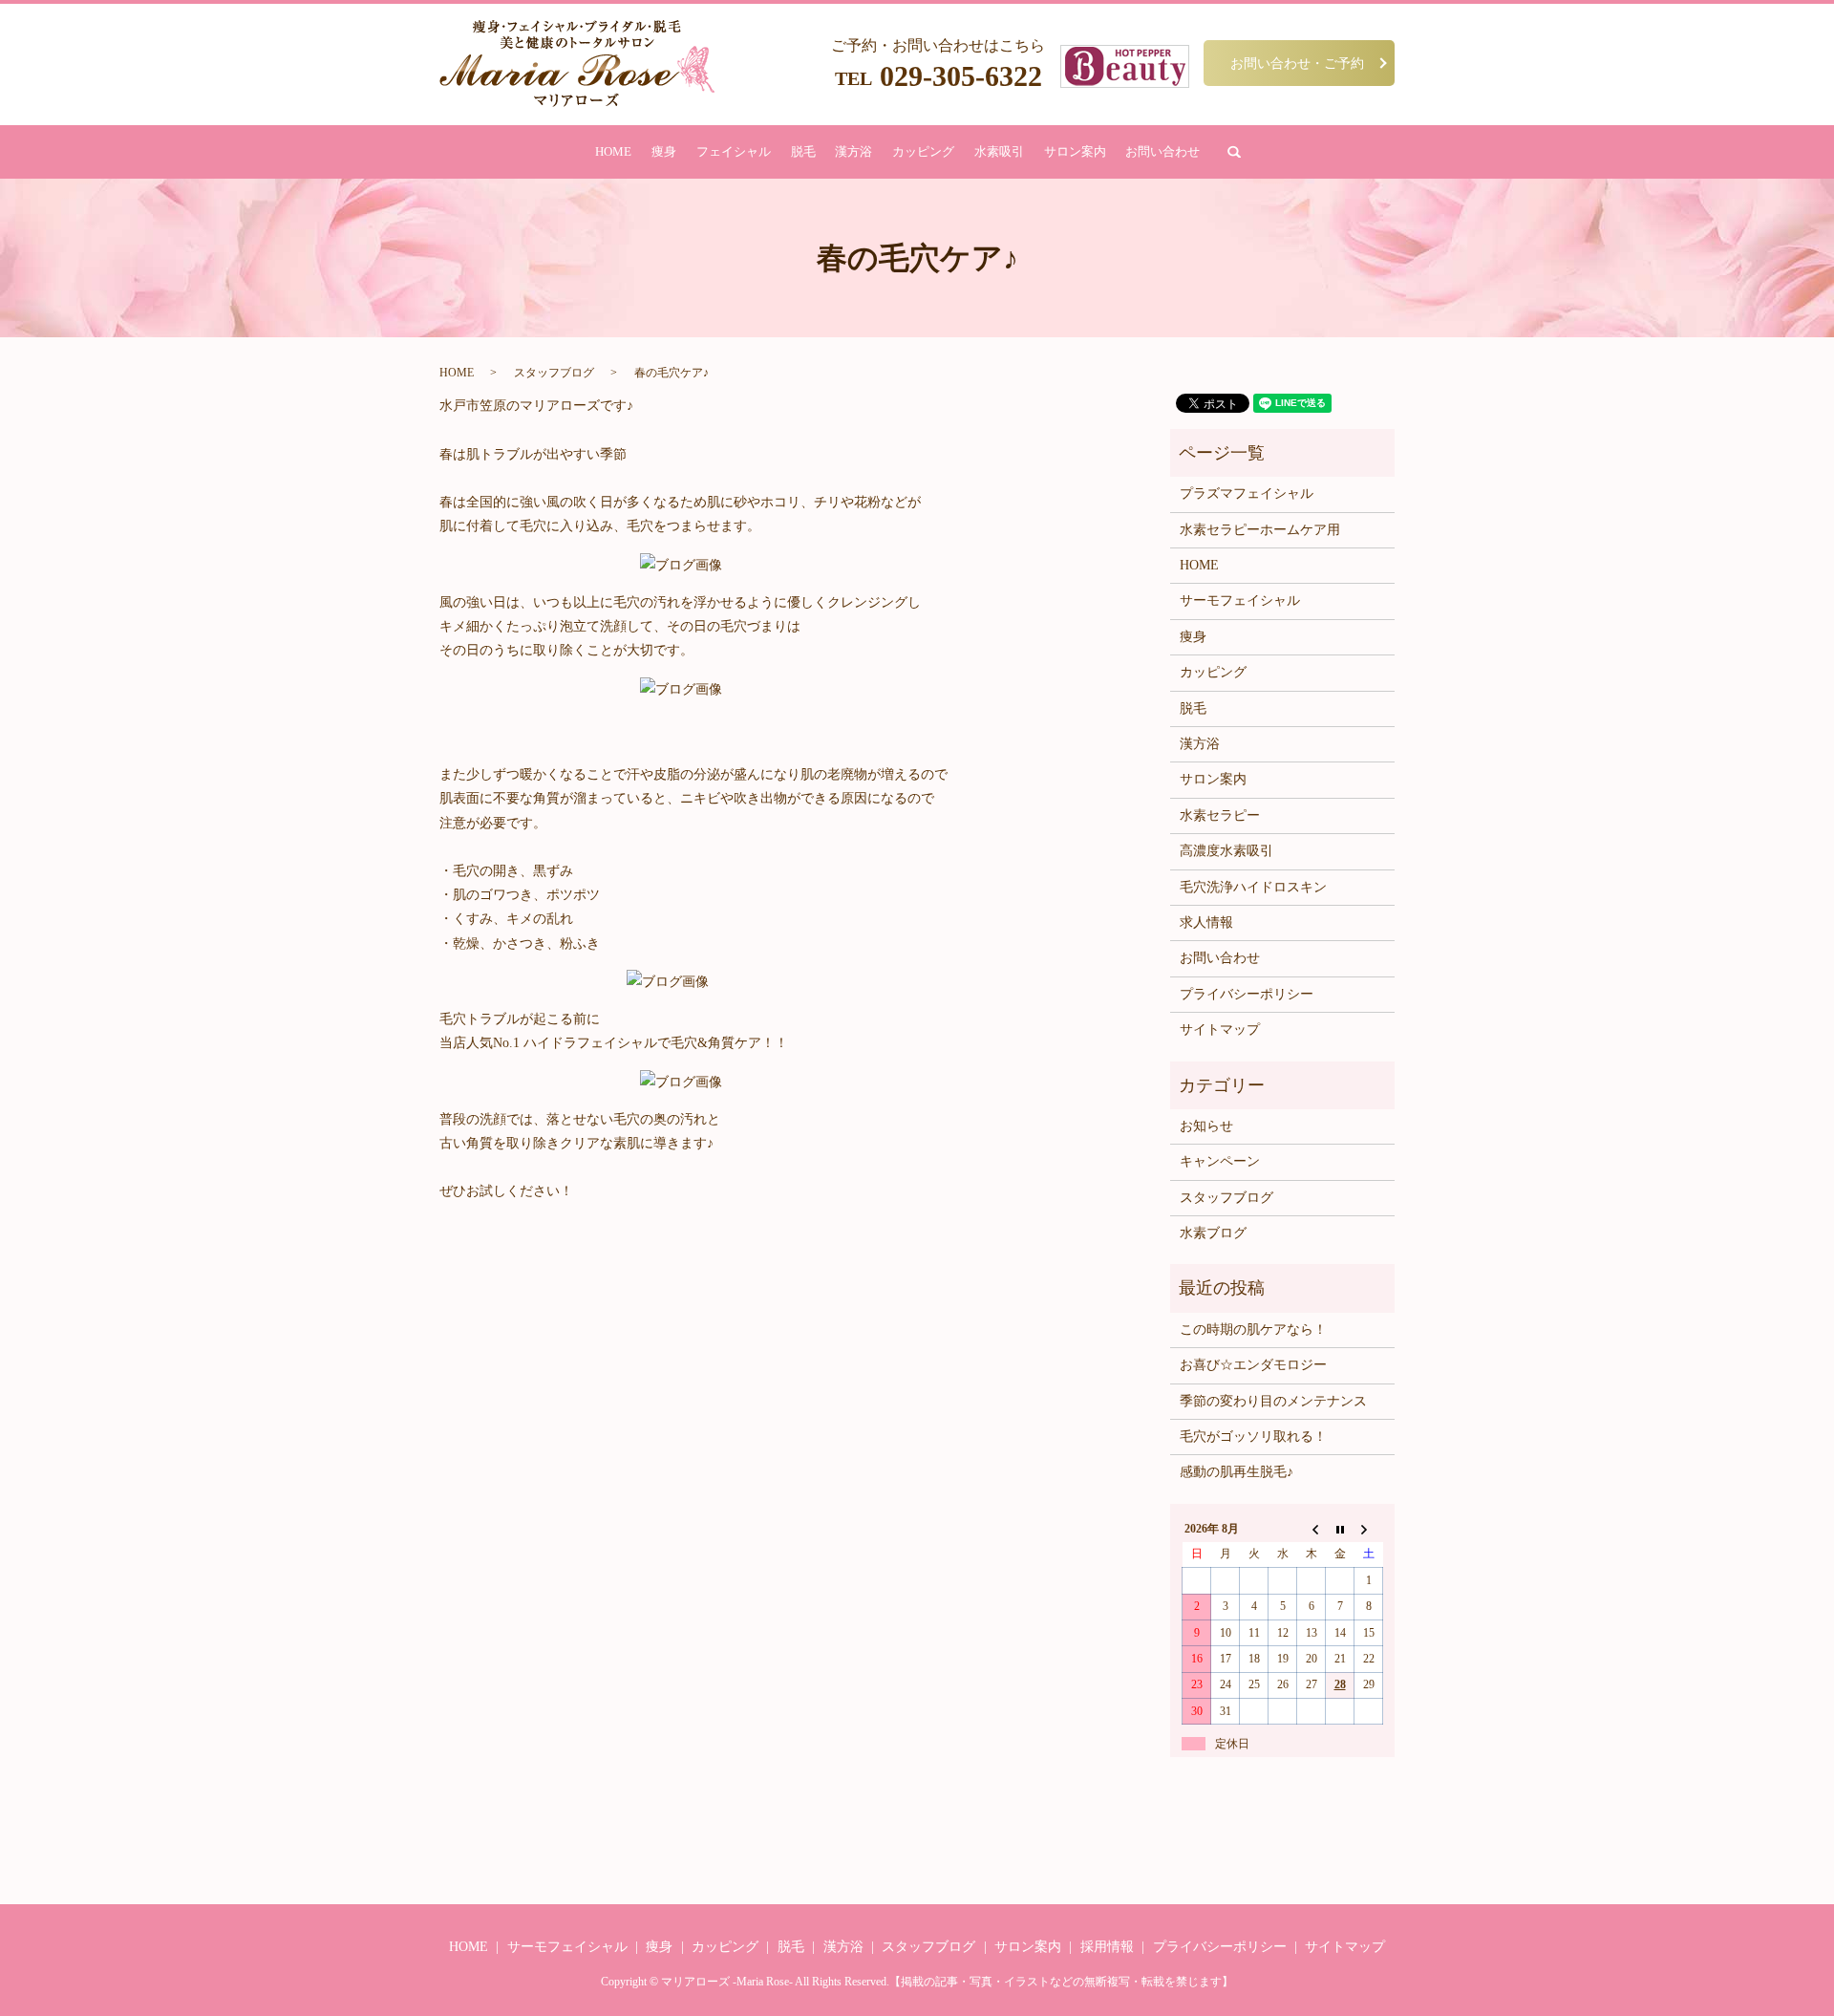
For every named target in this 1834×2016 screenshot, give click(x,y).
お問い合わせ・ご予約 (1297, 63)
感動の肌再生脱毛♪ (1237, 1472)
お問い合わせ (1162, 151)
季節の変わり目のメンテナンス (1273, 1401)
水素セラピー (1220, 815)
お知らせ (1206, 1126)
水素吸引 (999, 151)
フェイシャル (734, 151)
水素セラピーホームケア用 (1260, 530)
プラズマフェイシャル (1247, 493)
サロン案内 (1075, 151)
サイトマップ (1220, 1029)
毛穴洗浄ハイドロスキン (1253, 887)
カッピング (923, 151)
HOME (613, 151)
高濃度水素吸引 (1226, 851)
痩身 (664, 151)
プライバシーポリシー (1247, 994)
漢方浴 (853, 151)
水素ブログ (1213, 1233)
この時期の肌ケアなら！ (1253, 1330)
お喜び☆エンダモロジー (1253, 1365)
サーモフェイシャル (1240, 601)
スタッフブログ (554, 373)
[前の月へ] (1312, 1529)
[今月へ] (1340, 1529)
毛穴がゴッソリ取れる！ (1253, 1437)
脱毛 (803, 151)
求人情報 (1206, 922)
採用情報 (1107, 1947)
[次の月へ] (1369, 1529)
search (1234, 152)
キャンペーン (1220, 1161)
